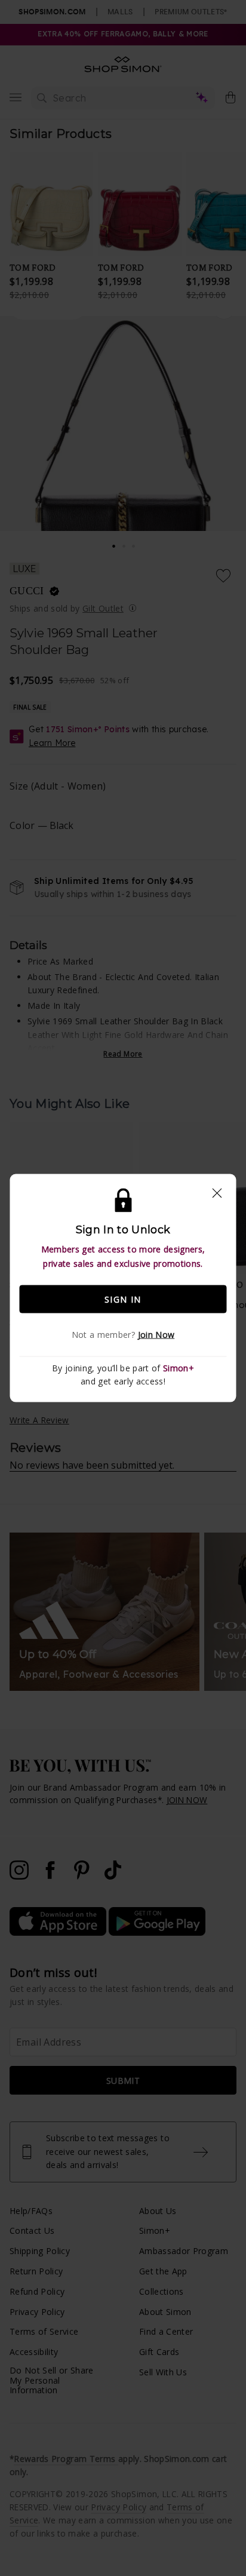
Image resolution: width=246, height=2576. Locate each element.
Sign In (123, 1299)
